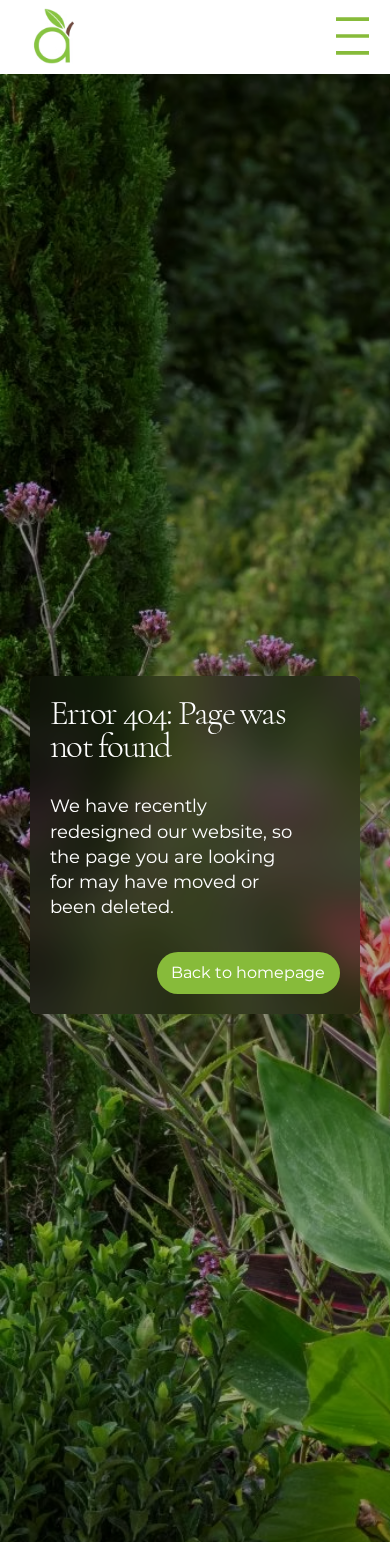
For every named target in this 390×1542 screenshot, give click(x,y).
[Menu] (353, 36)
